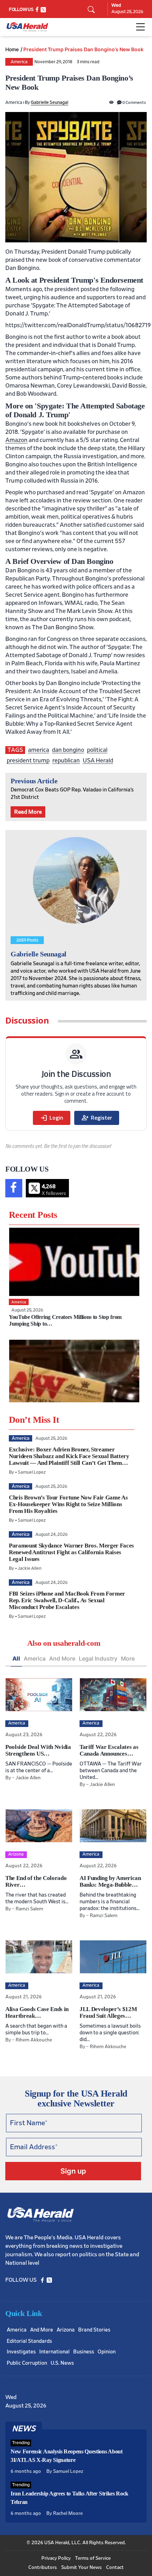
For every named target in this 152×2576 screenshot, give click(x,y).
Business (84, 2352)
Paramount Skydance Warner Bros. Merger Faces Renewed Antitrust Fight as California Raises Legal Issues (71, 1552)
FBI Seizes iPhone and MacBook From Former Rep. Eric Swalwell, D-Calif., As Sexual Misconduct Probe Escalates (67, 1600)
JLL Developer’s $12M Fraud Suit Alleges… (108, 2012)
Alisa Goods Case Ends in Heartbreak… (37, 2012)
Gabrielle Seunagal (49, 103)
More (128, 1658)
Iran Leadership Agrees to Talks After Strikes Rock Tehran (69, 2498)
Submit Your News (81, 2568)
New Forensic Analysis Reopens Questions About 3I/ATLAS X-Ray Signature (67, 2456)
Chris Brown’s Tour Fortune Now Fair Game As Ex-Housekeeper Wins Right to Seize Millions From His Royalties (68, 1504)
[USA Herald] (27, 27)
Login (52, 1118)
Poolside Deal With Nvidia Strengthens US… (38, 1750)
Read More (28, 812)
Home (12, 49)
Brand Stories (94, 2330)
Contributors (43, 2568)
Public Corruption (27, 2363)
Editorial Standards (29, 2341)
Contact (115, 2568)
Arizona (66, 2330)
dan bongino (68, 750)
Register (97, 1118)
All (16, 1658)
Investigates (21, 2352)
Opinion (107, 2352)
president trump (28, 761)
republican (66, 761)
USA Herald (98, 761)
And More (62, 1658)
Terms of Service (93, 2558)
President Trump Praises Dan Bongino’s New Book (83, 49)
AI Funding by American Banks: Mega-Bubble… (110, 1881)
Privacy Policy (56, 2558)
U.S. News (62, 2363)
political (97, 750)
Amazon (16, 440)
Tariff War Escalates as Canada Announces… (109, 1750)
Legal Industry (98, 1658)
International (54, 2352)
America (19, 62)
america (39, 750)
